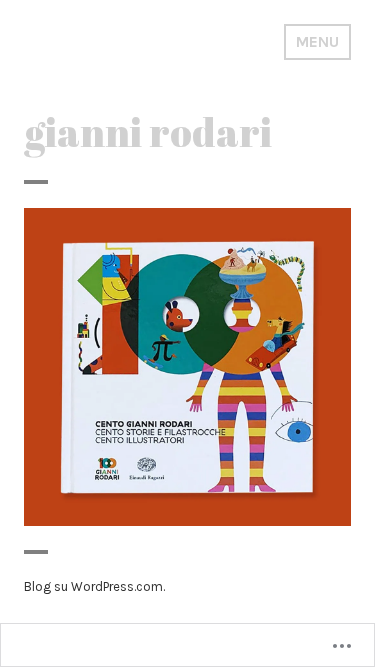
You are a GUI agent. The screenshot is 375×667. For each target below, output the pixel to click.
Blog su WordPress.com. (94, 586)
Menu (317, 41)
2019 (168, 384)
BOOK (204, 384)
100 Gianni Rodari (188, 354)
